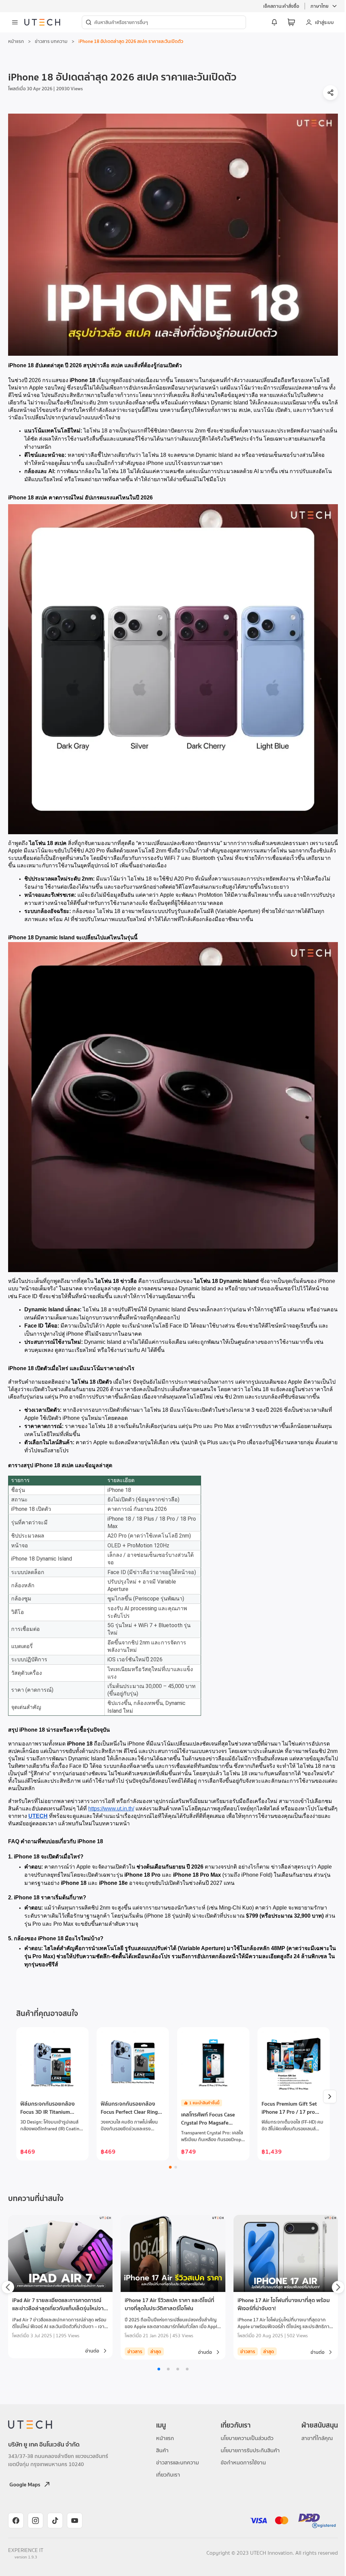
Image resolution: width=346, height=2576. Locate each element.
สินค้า (162, 2450)
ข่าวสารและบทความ (178, 2462)
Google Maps (25, 2484)
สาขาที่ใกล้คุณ (317, 2438)
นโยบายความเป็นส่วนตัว (247, 2438)
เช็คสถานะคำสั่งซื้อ (281, 6)
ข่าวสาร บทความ (51, 41)
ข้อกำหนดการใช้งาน (243, 2462)
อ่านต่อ (92, 2351)
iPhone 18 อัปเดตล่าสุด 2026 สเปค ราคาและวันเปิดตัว (131, 41)
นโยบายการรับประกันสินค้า (250, 2450)
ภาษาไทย (319, 6)
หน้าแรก (16, 41)
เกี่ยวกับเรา (168, 2475)
